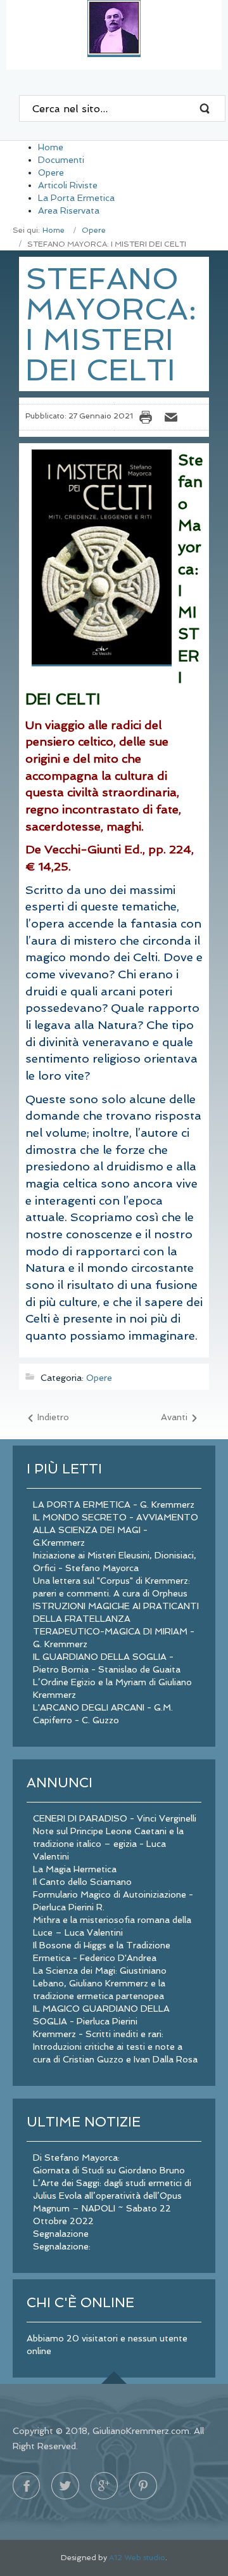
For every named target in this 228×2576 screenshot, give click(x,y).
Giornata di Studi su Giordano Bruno (109, 2170)
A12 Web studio (137, 2558)
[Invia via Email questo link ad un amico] (174, 417)
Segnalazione (61, 2234)
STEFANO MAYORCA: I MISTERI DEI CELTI (111, 324)
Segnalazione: (62, 2246)
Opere (94, 230)
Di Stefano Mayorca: (76, 2158)
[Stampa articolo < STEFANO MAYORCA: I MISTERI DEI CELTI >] (149, 417)
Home (54, 230)
